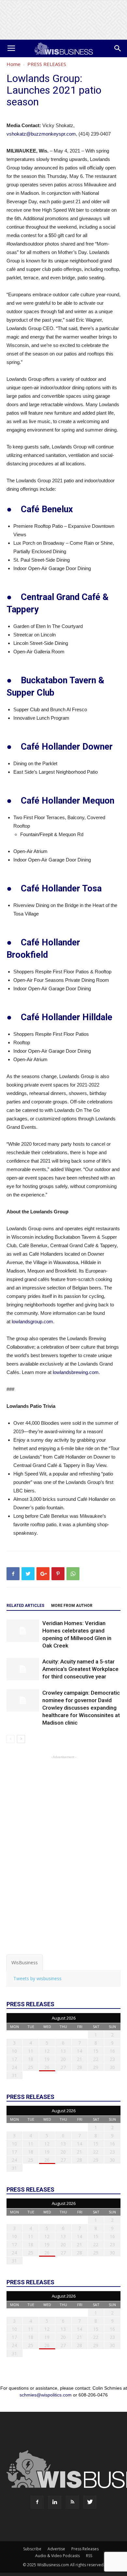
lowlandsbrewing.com (76, 1372)
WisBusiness (25, 1962)
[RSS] (72, 2502)
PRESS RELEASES (47, 64)
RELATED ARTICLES (25, 1606)
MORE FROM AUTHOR (72, 1606)
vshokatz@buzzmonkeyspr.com (41, 134)
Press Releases (85, 2549)
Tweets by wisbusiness (37, 1978)
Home (14, 64)
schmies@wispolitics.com (46, 2395)
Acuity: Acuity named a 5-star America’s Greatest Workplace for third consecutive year (80, 1669)
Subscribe (32, 2549)
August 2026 (64, 2018)
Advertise (56, 2549)
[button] (118, 48)
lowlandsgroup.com (32, 1321)
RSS (89, 2556)
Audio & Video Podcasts (57, 2556)
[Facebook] (37, 2502)
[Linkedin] (55, 2502)
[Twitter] (90, 2502)
